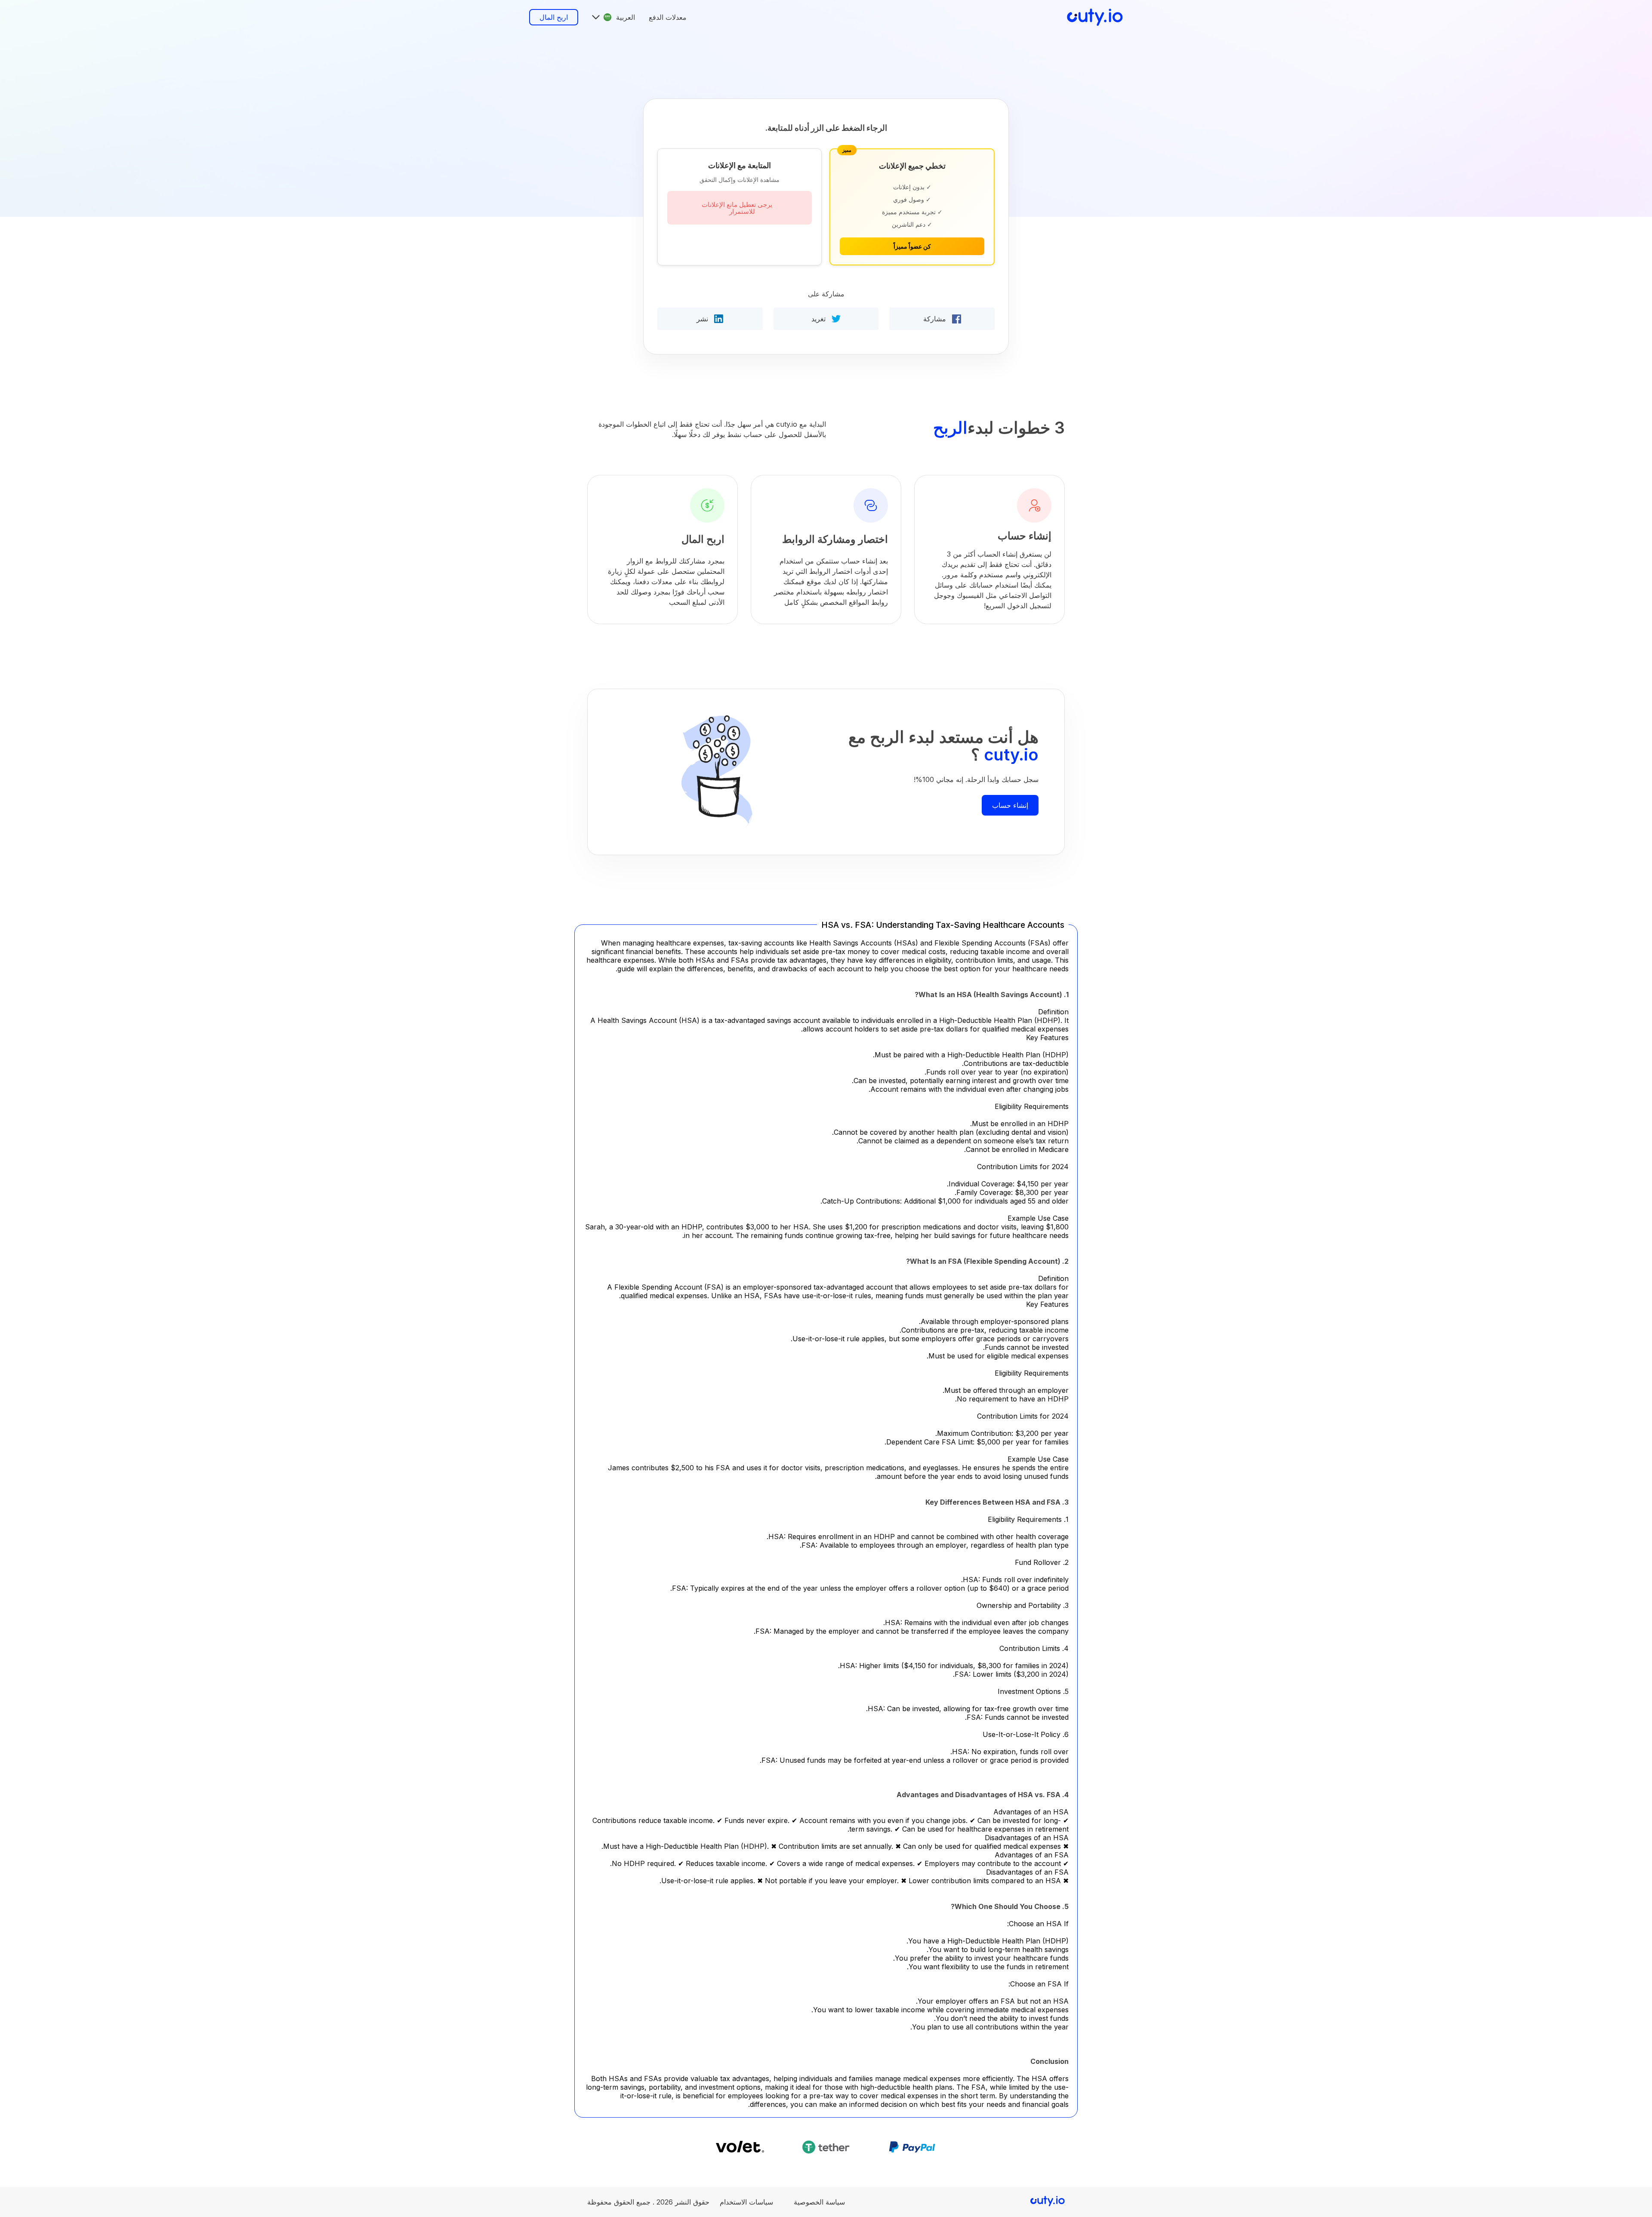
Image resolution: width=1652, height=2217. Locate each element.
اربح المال (554, 17)
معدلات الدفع (668, 17)
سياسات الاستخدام (746, 2202)
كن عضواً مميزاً (912, 246)
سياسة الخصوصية (819, 2202)
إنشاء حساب (1010, 805)
